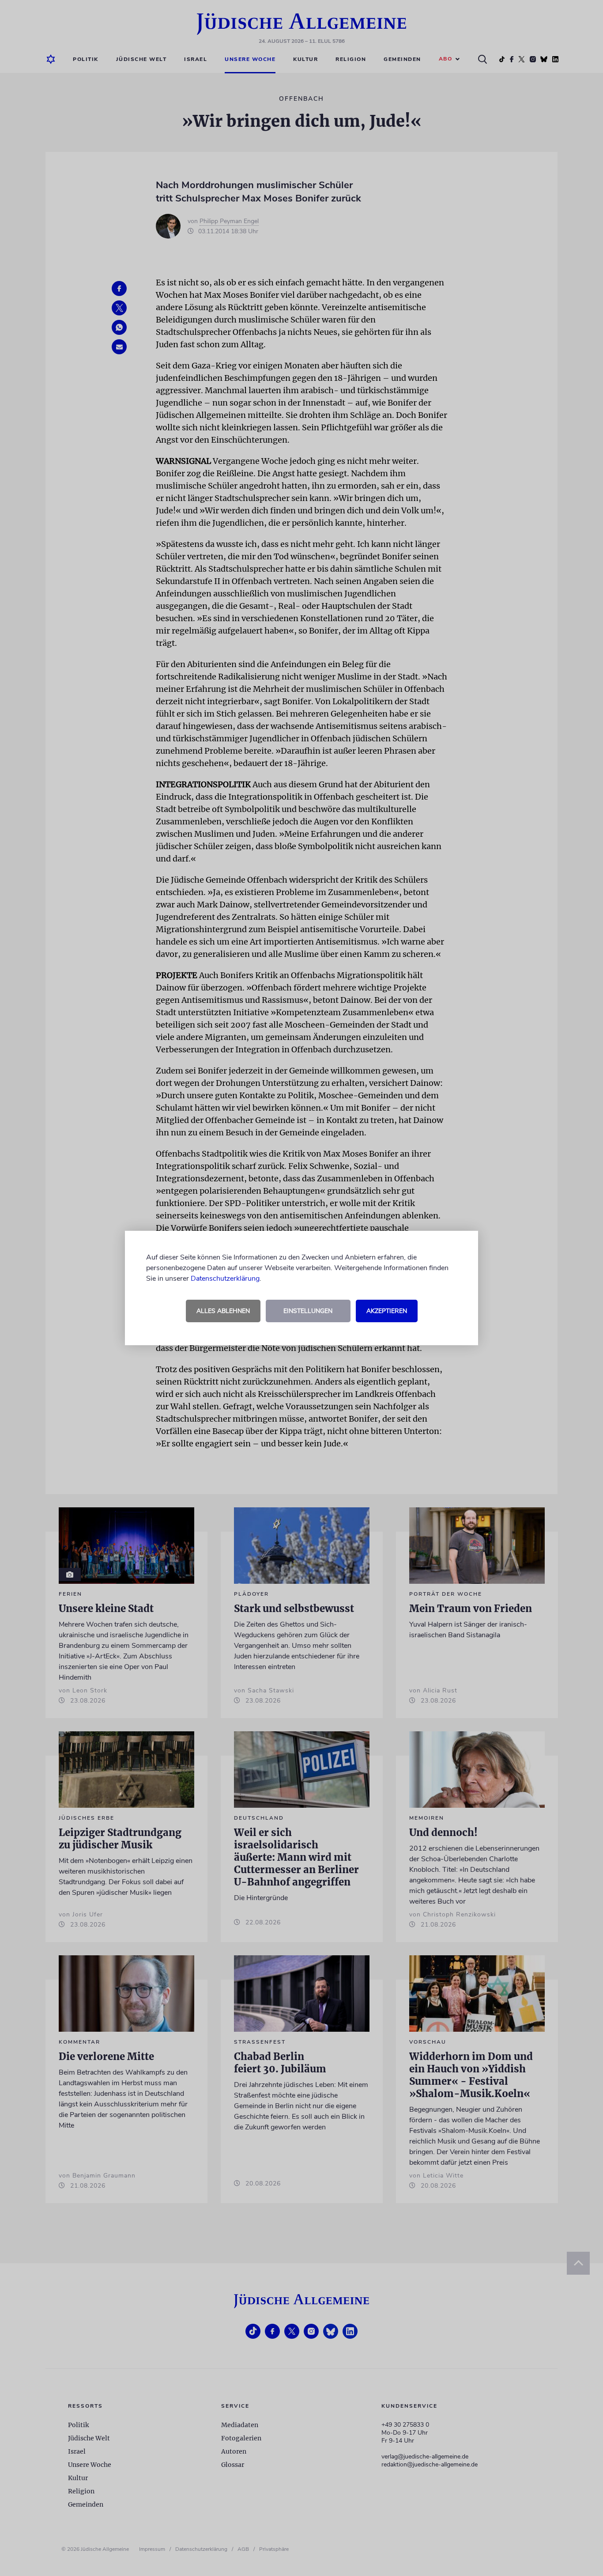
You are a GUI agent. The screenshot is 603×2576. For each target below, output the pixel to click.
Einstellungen (308, 1311)
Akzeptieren (387, 1311)
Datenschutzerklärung (225, 1279)
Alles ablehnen (223, 1311)
